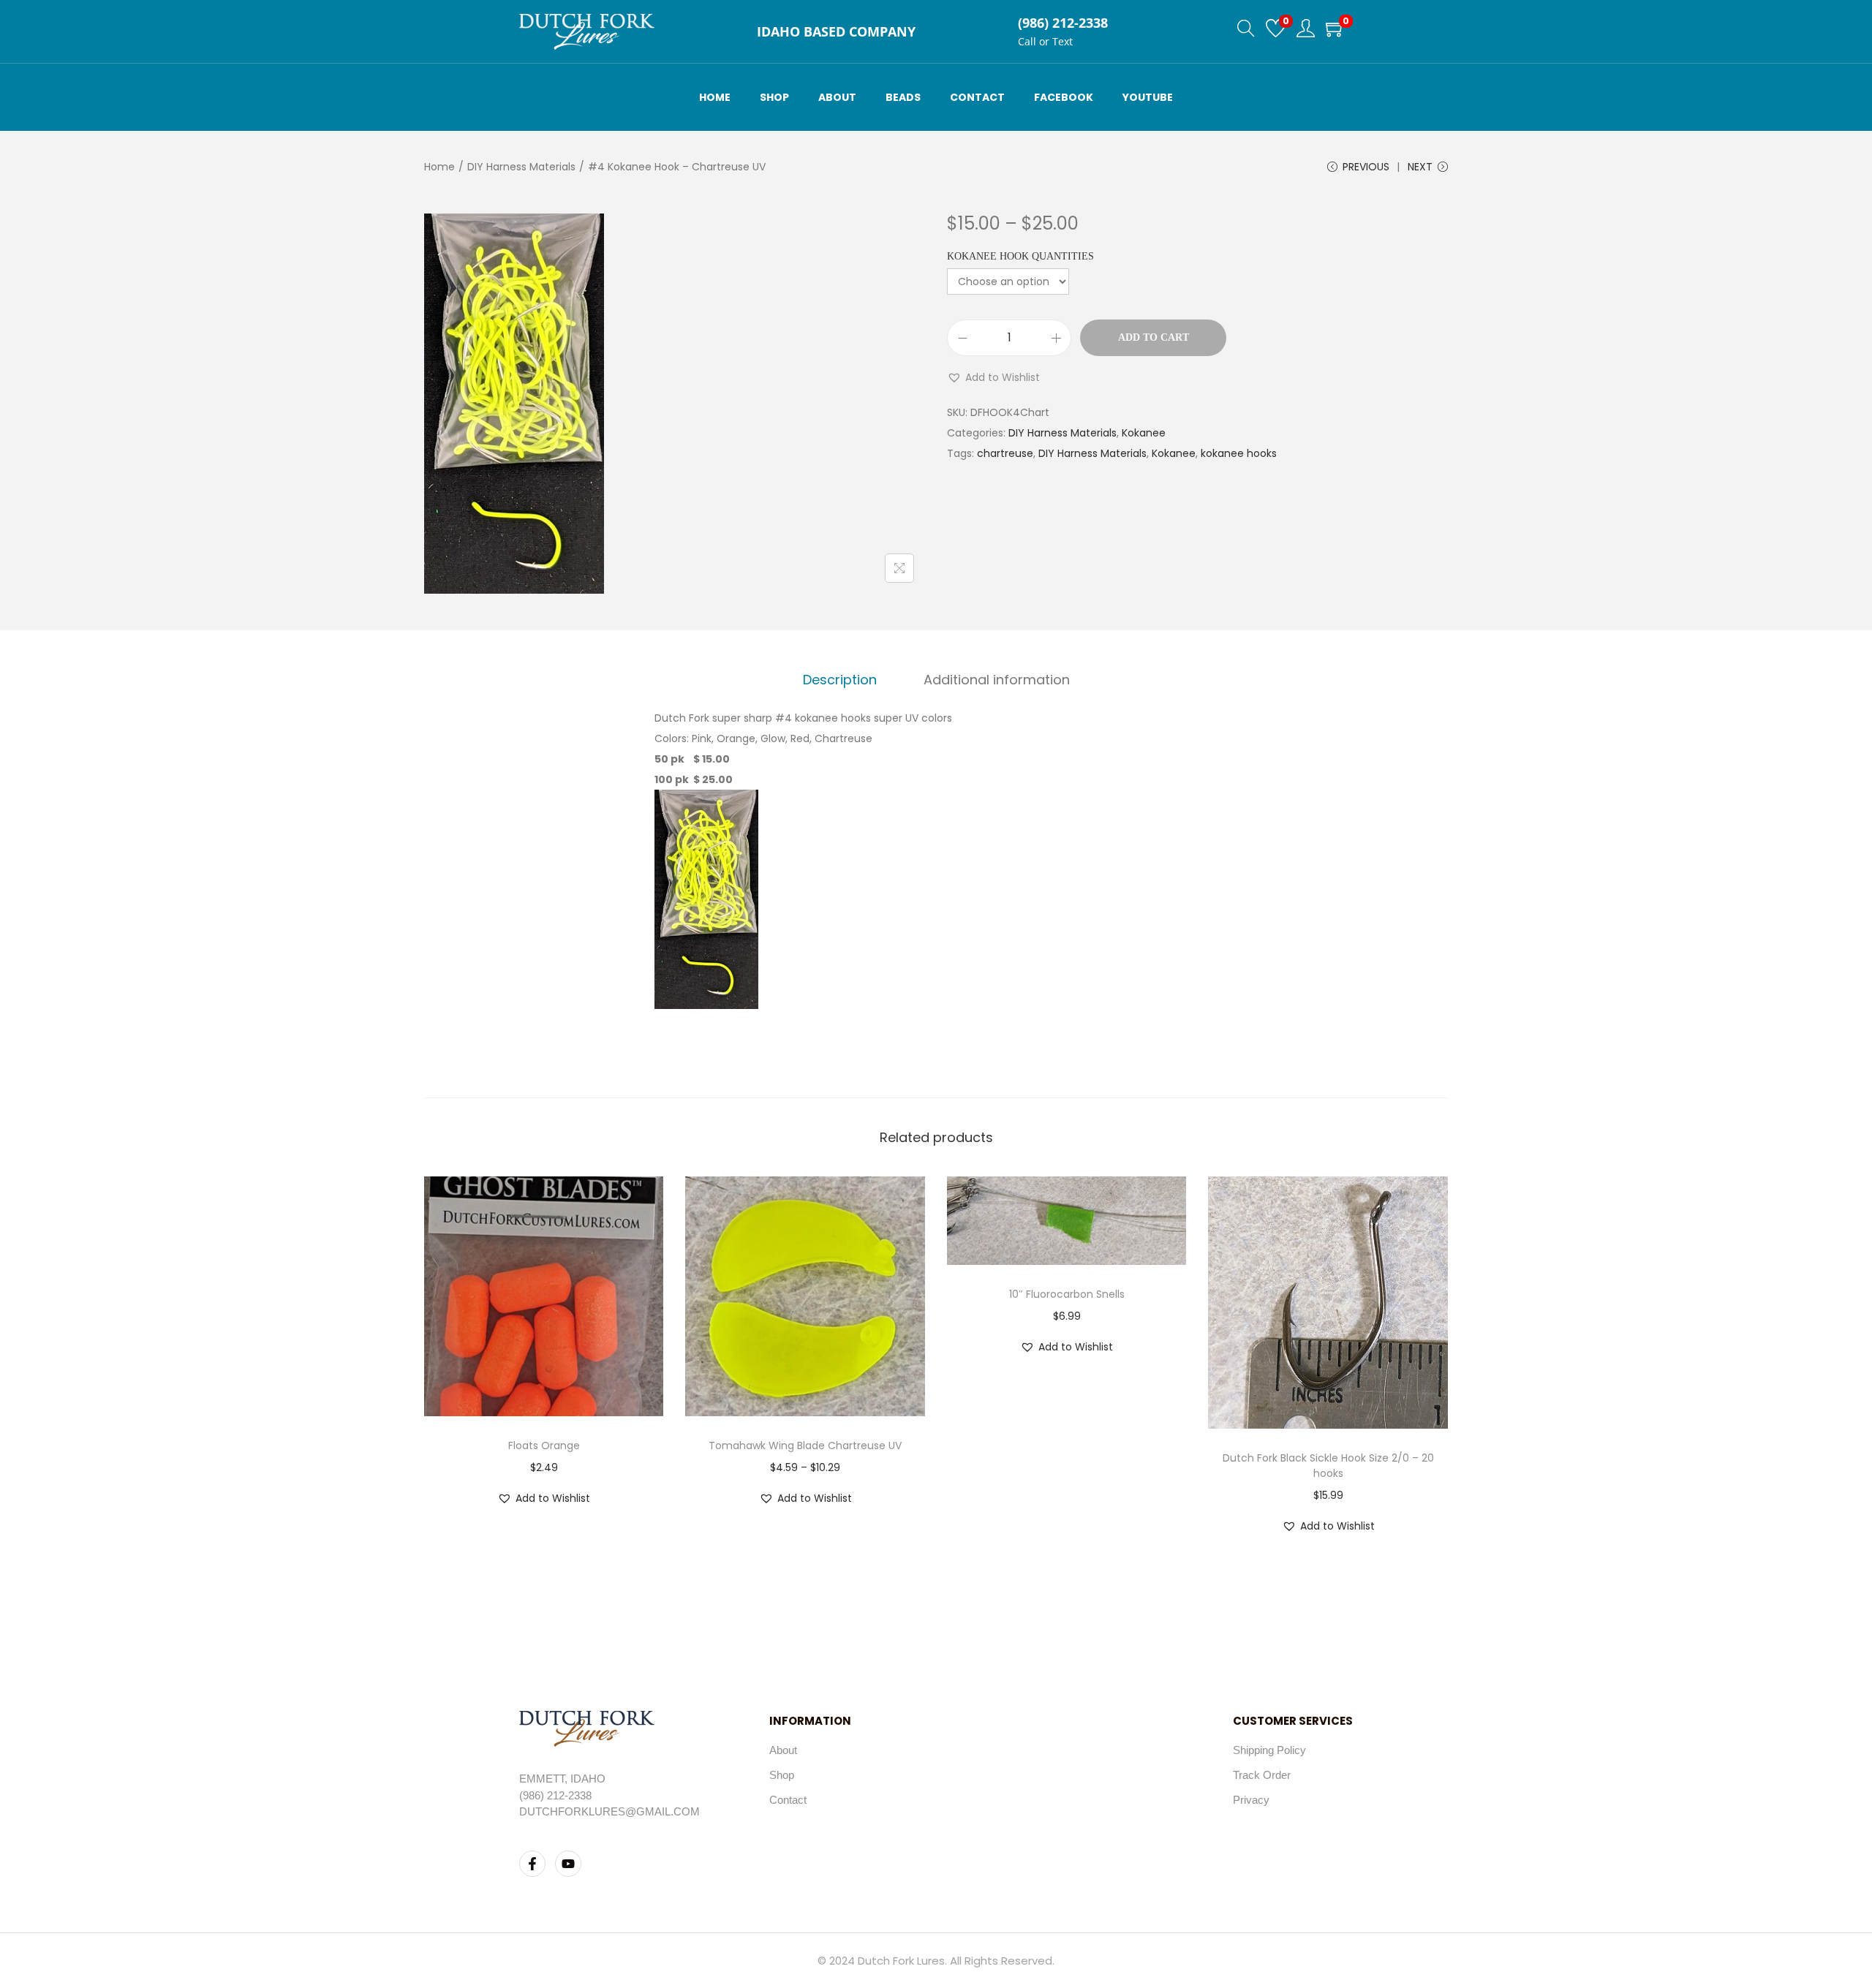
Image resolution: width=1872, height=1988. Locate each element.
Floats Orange (544, 1445)
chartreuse (1005, 453)
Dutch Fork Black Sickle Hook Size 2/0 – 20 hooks (1328, 1466)
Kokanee (1144, 433)
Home (439, 167)
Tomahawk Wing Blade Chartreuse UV (805, 1445)
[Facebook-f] (532, 1864)
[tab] (840, 680)
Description (840, 680)
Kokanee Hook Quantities (1020, 256)
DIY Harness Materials (521, 167)
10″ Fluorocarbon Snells (1067, 1294)
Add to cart (1154, 337)
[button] (993, 377)
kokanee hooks (1239, 453)
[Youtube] (568, 1864)
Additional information (997, 680)
